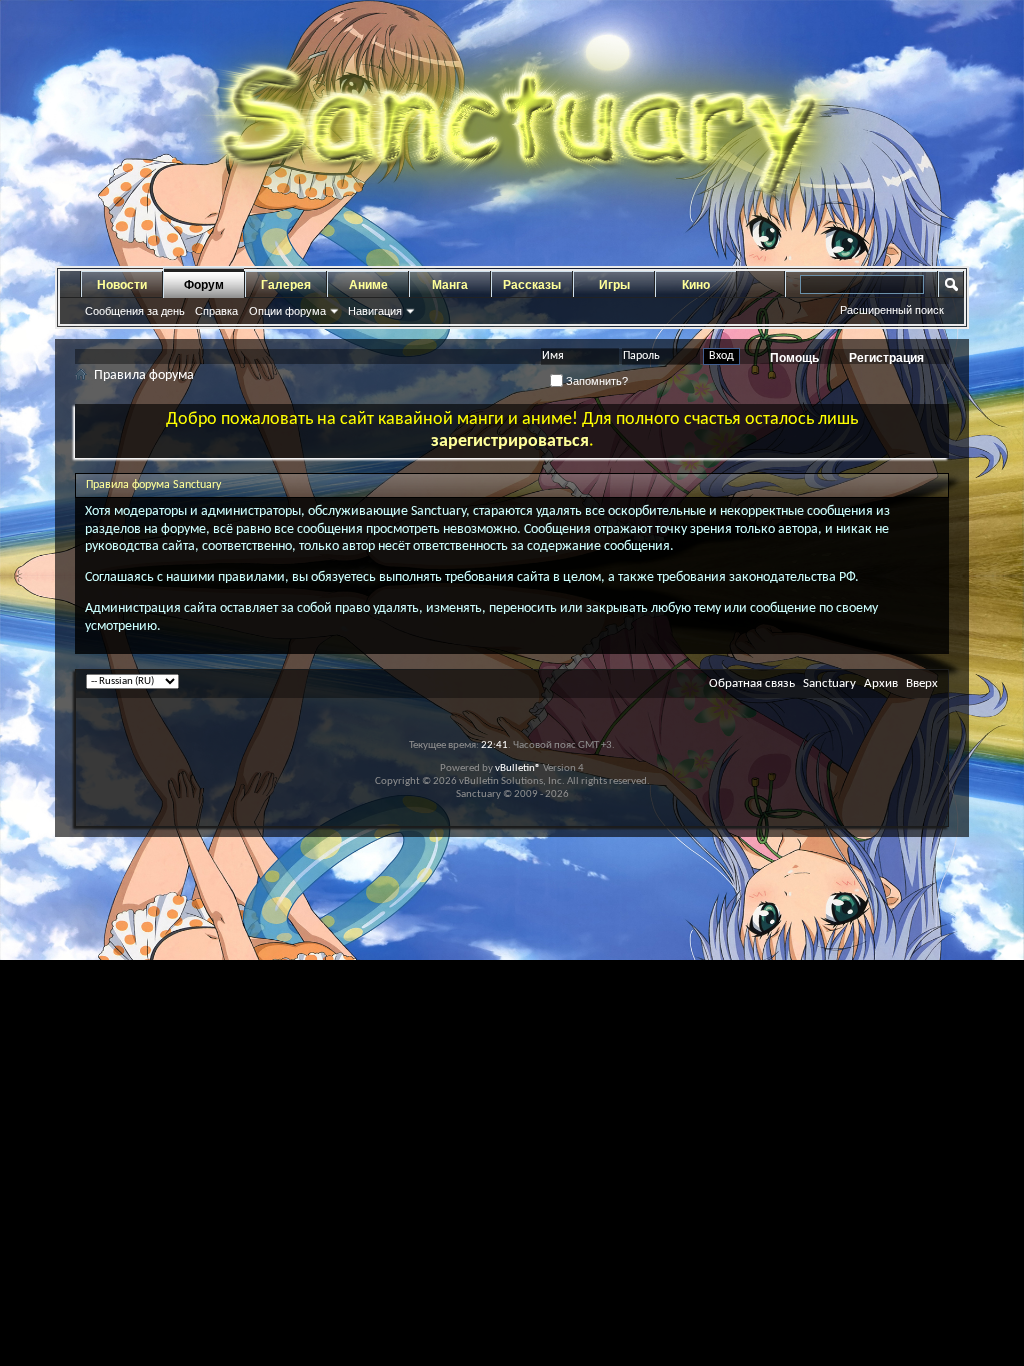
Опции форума (287, 311)
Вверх (922, 683)
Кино (696, 285)
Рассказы (532, 285)
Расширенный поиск (892, 310)
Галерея (286, 285)
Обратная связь (752, 683)
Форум (204, 285)
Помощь (794, 358)
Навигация (375, 311)
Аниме (368, 285)
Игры (614, 285)
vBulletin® (518, 768)
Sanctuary (829, 683)
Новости (122, 285)
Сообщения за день (135, 311)
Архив (881, 683)
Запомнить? (595, 381)
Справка (216, 311)
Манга (450, 285)
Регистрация (886, 358)
